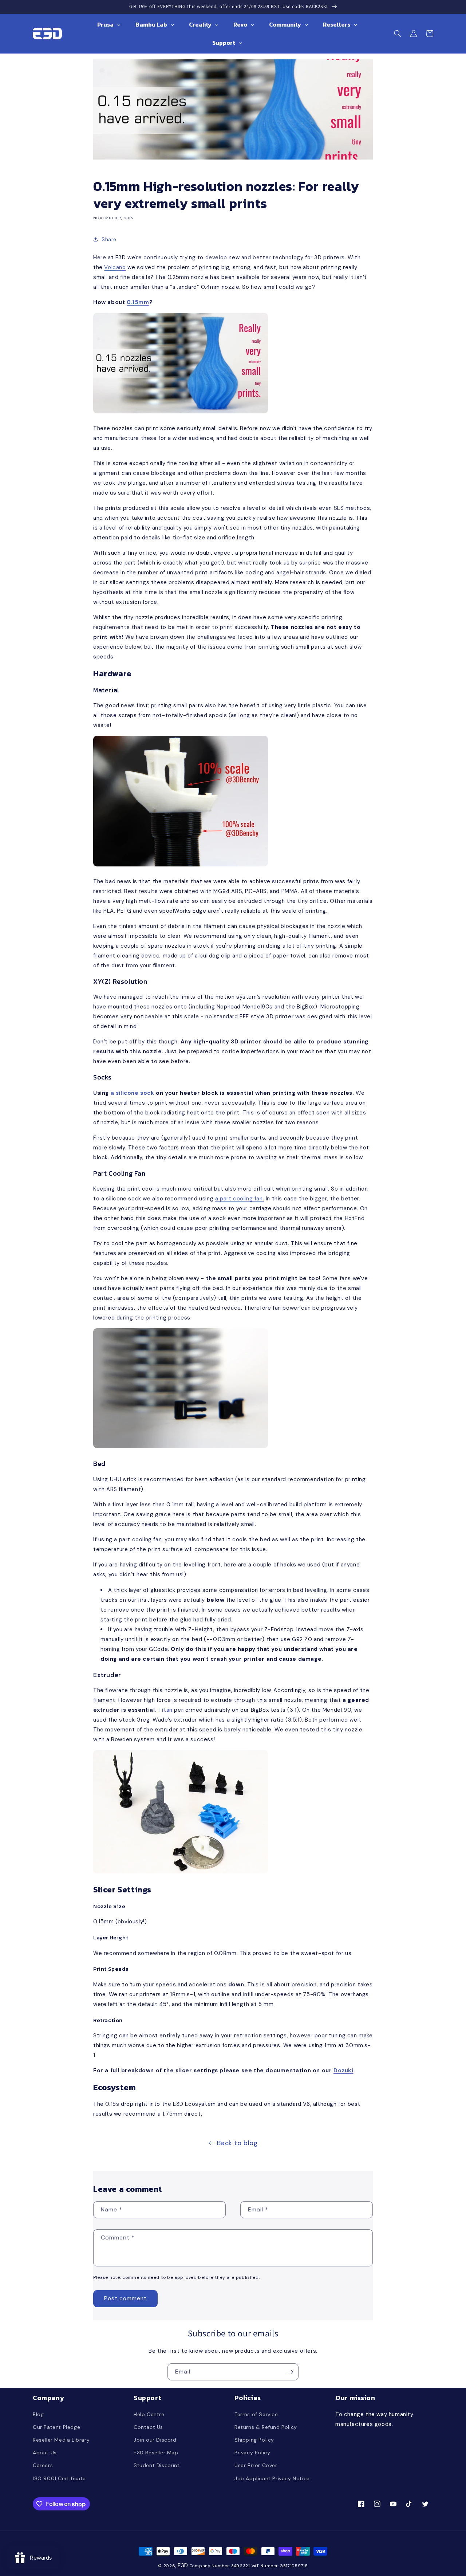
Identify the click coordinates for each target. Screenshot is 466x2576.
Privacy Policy (252, 2453)
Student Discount (157, 2465)
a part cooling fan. (240, 1199)
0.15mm (138, 302)
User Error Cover (256, 2465)
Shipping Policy (254, 2440)
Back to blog (237, 2143)
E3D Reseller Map (156, 2453)
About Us (45, 2453)
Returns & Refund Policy (266, 2427)
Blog (38, 2414)
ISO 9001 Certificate (59, 2478)
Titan (165, 1710)
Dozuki (343, 2070)
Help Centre (149, 2414)
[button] (398, 34)
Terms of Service (256, 2414)
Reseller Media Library (61, 2440)
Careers (43, 2465)
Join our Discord (155, 2440)
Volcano (115, 267)
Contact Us (148, 2427)
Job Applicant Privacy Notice (272, 2478)
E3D (183, 2565)
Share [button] (109, 239)
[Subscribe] (290, 2372)
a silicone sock (133, 1093)
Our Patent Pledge (56, 2427)
